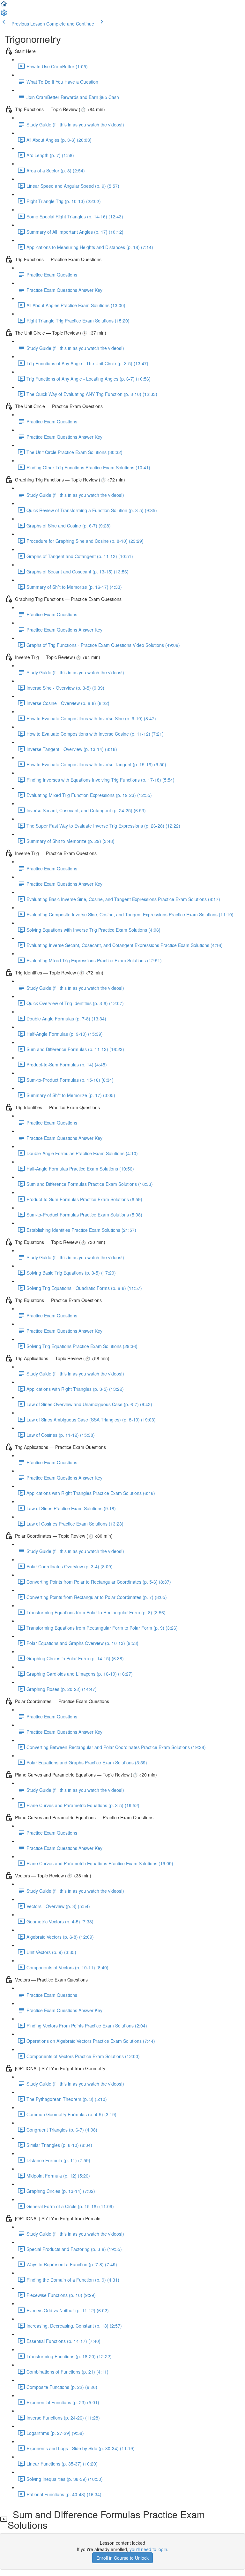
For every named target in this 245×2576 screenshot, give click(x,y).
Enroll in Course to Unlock (122, 2558)
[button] (4, 6)
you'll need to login (148, 2549)
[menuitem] (4, 15)
